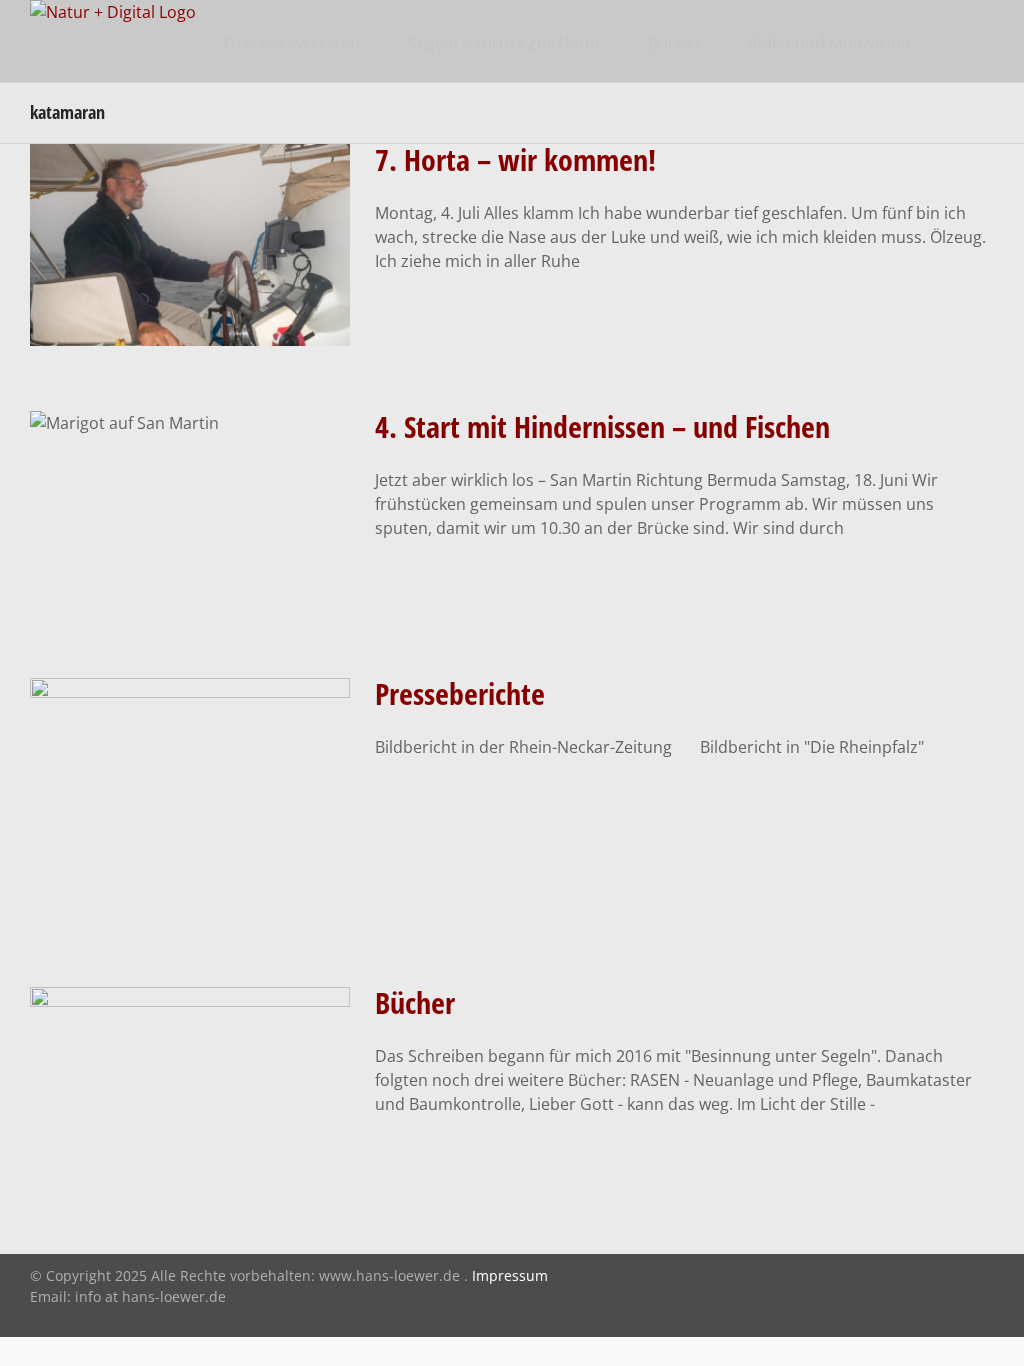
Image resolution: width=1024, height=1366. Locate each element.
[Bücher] (190, 1088)
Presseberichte (460, 693)
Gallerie (190, 181)
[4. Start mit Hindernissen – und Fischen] (190, 512)
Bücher (415, 1002)
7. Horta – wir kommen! (515, 159)
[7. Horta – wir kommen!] (190, 245)
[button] (963, 41)
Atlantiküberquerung (190, 322)
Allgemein (190, 854)
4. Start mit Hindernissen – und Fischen (602, 426)
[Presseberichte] (190, 800)
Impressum (510, 1275)
